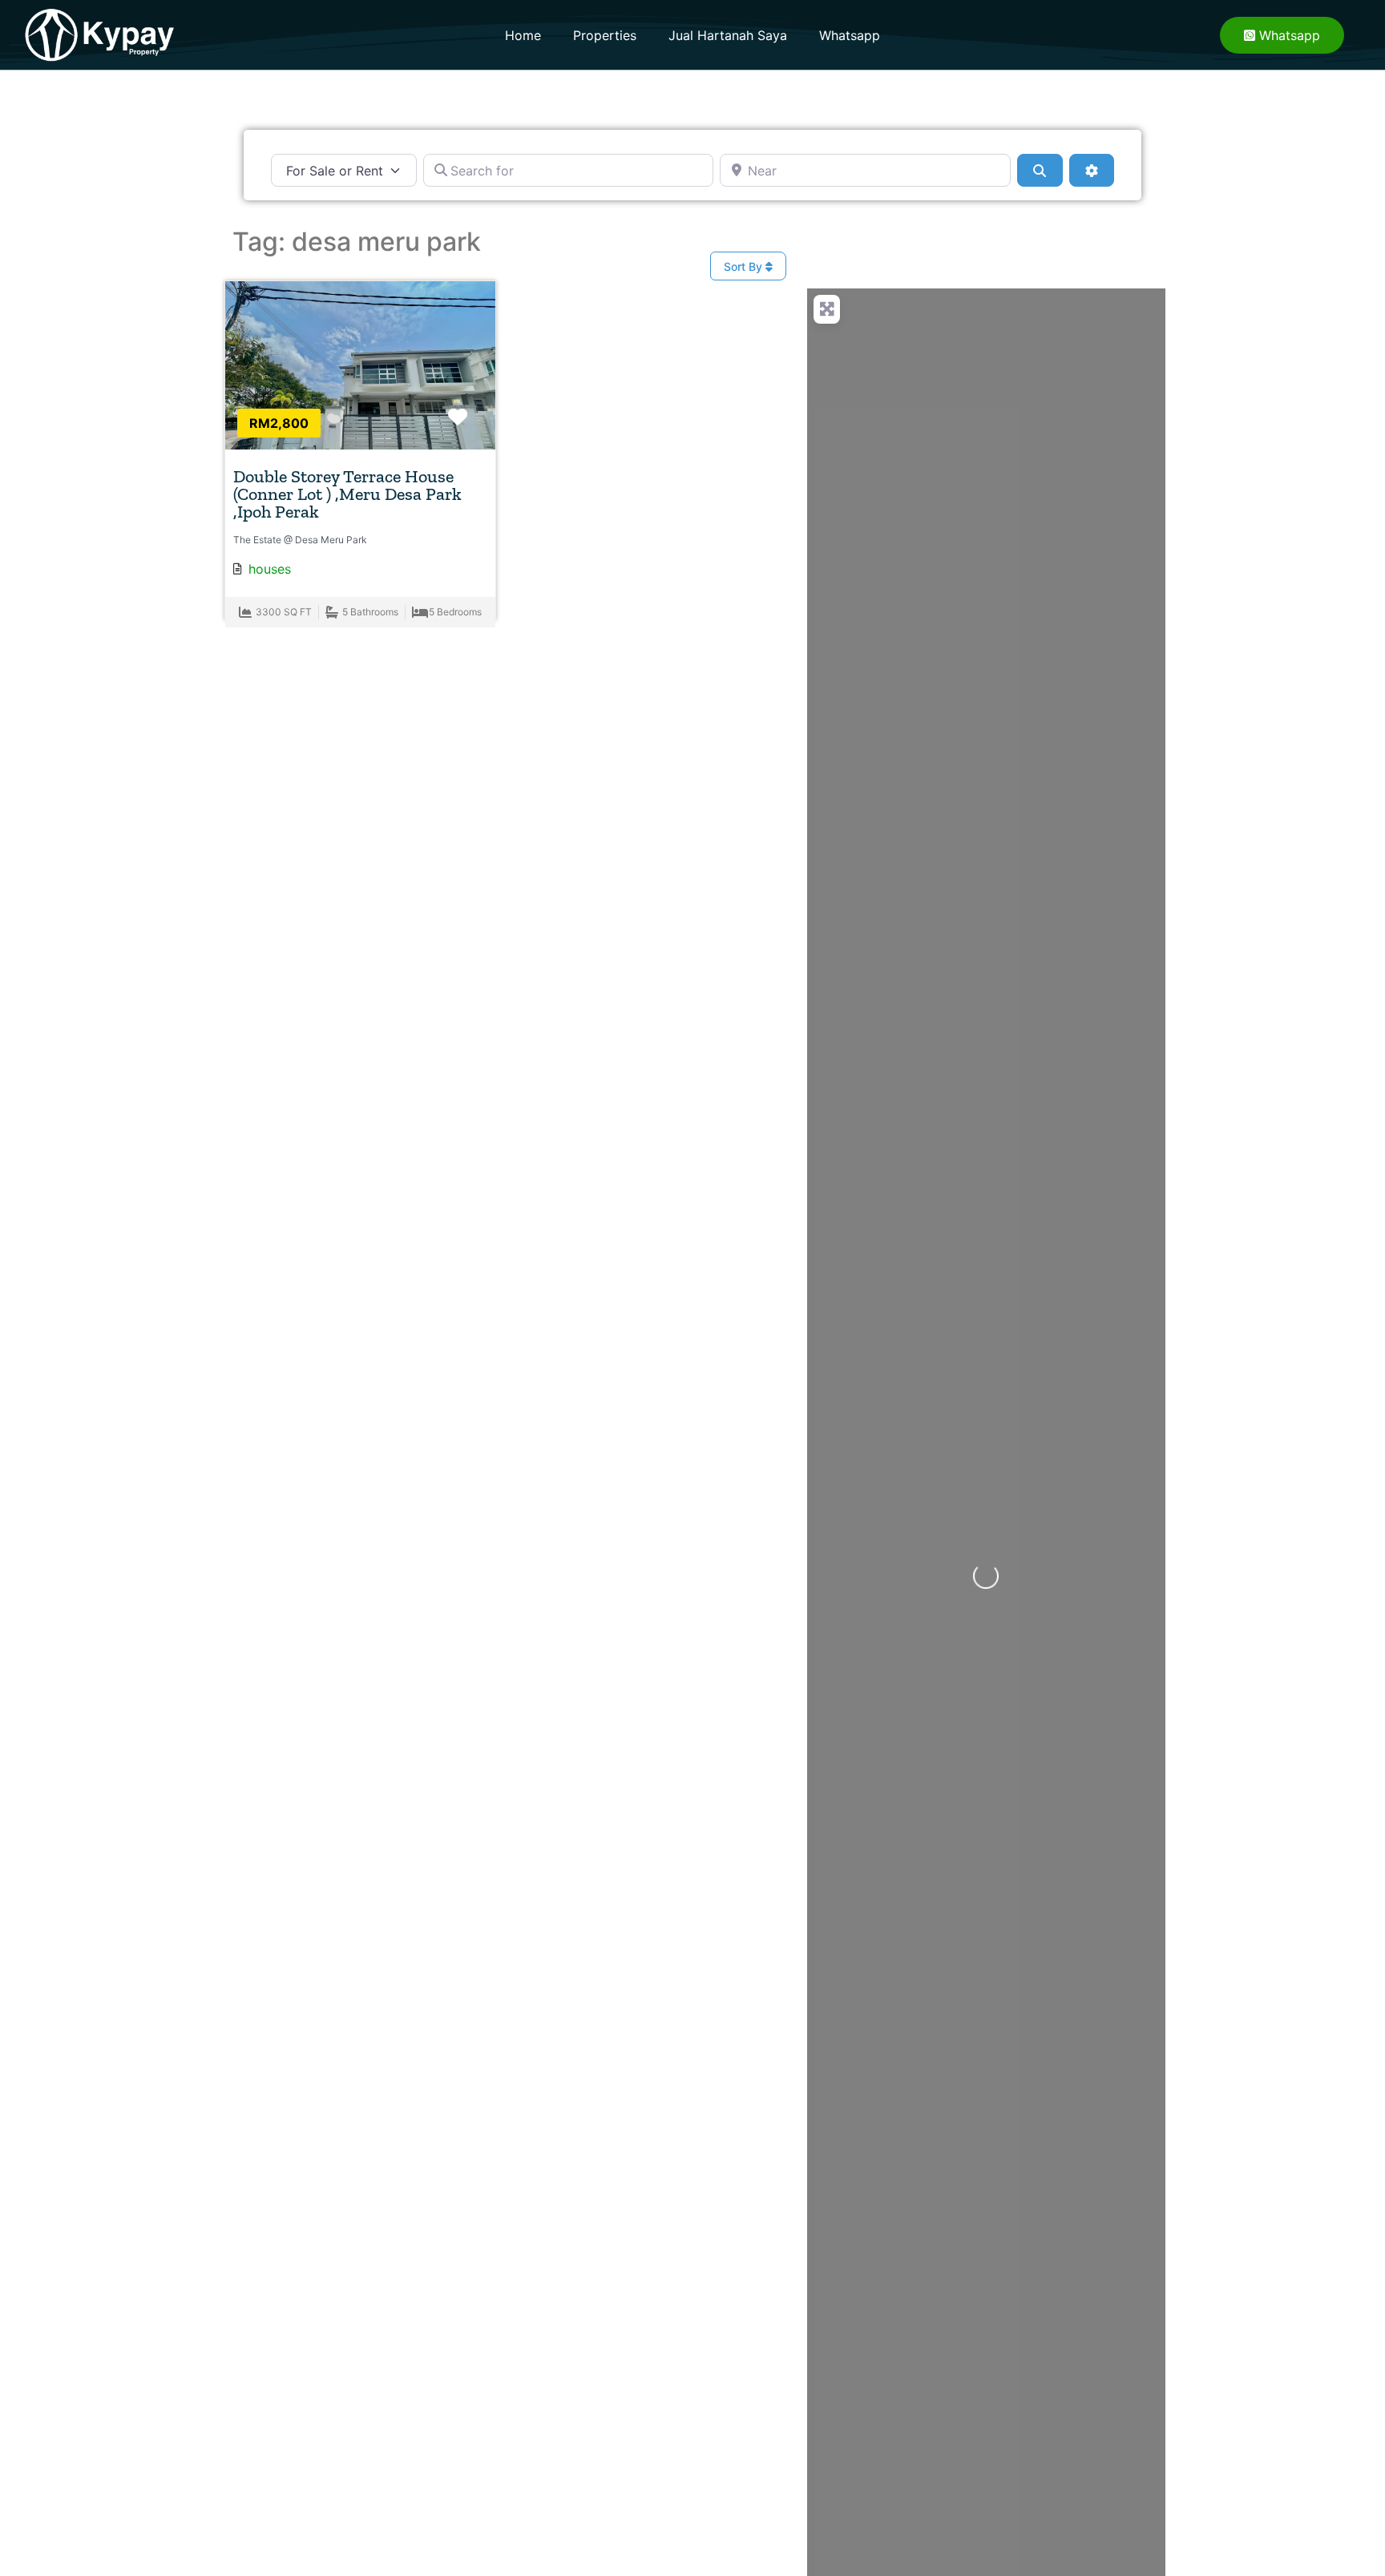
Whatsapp (850, 35)
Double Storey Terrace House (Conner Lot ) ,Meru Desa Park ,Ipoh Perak (347, 494)
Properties (605, 35)
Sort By (745, 266)
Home (523, 35)
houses (270, 569)
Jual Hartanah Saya (728, 35)
